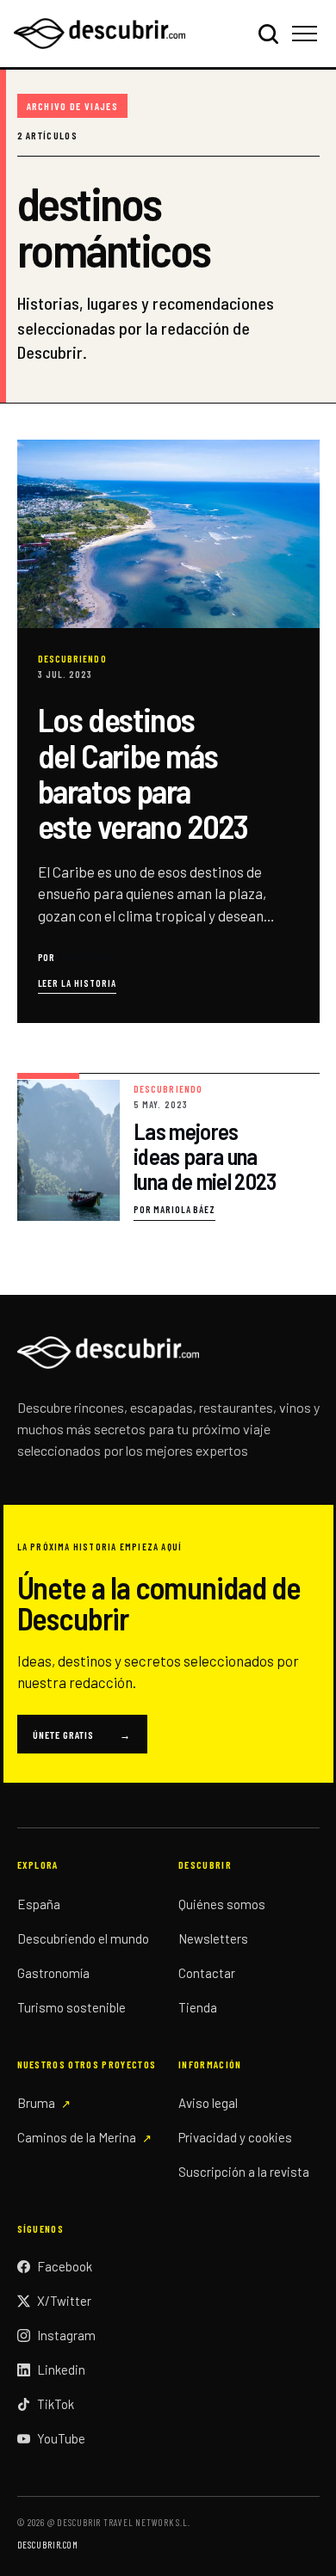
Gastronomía (53, 1973)
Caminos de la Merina (77, 2137)
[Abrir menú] (307, 34)
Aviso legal (208, 2103)
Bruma (36, 2103)
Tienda (198, 2007)
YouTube (61, 2438)
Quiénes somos (222, 1904)
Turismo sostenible (72, 2007)
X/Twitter (64, 2301)
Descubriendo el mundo (83, 1938)
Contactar (207, 1973)
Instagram (66, 2335)
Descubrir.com (48, 2545)
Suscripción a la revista (244, 2172)
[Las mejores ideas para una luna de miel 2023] (168, 1147)
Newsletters (213, 1938)
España (39, 1904)
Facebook (65, 2266)
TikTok (56, 2404)
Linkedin (61, 2370)
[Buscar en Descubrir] (268, 34)
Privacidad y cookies (235, 2137)
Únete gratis (82, 1735)
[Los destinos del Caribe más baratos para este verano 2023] (168, 732)
